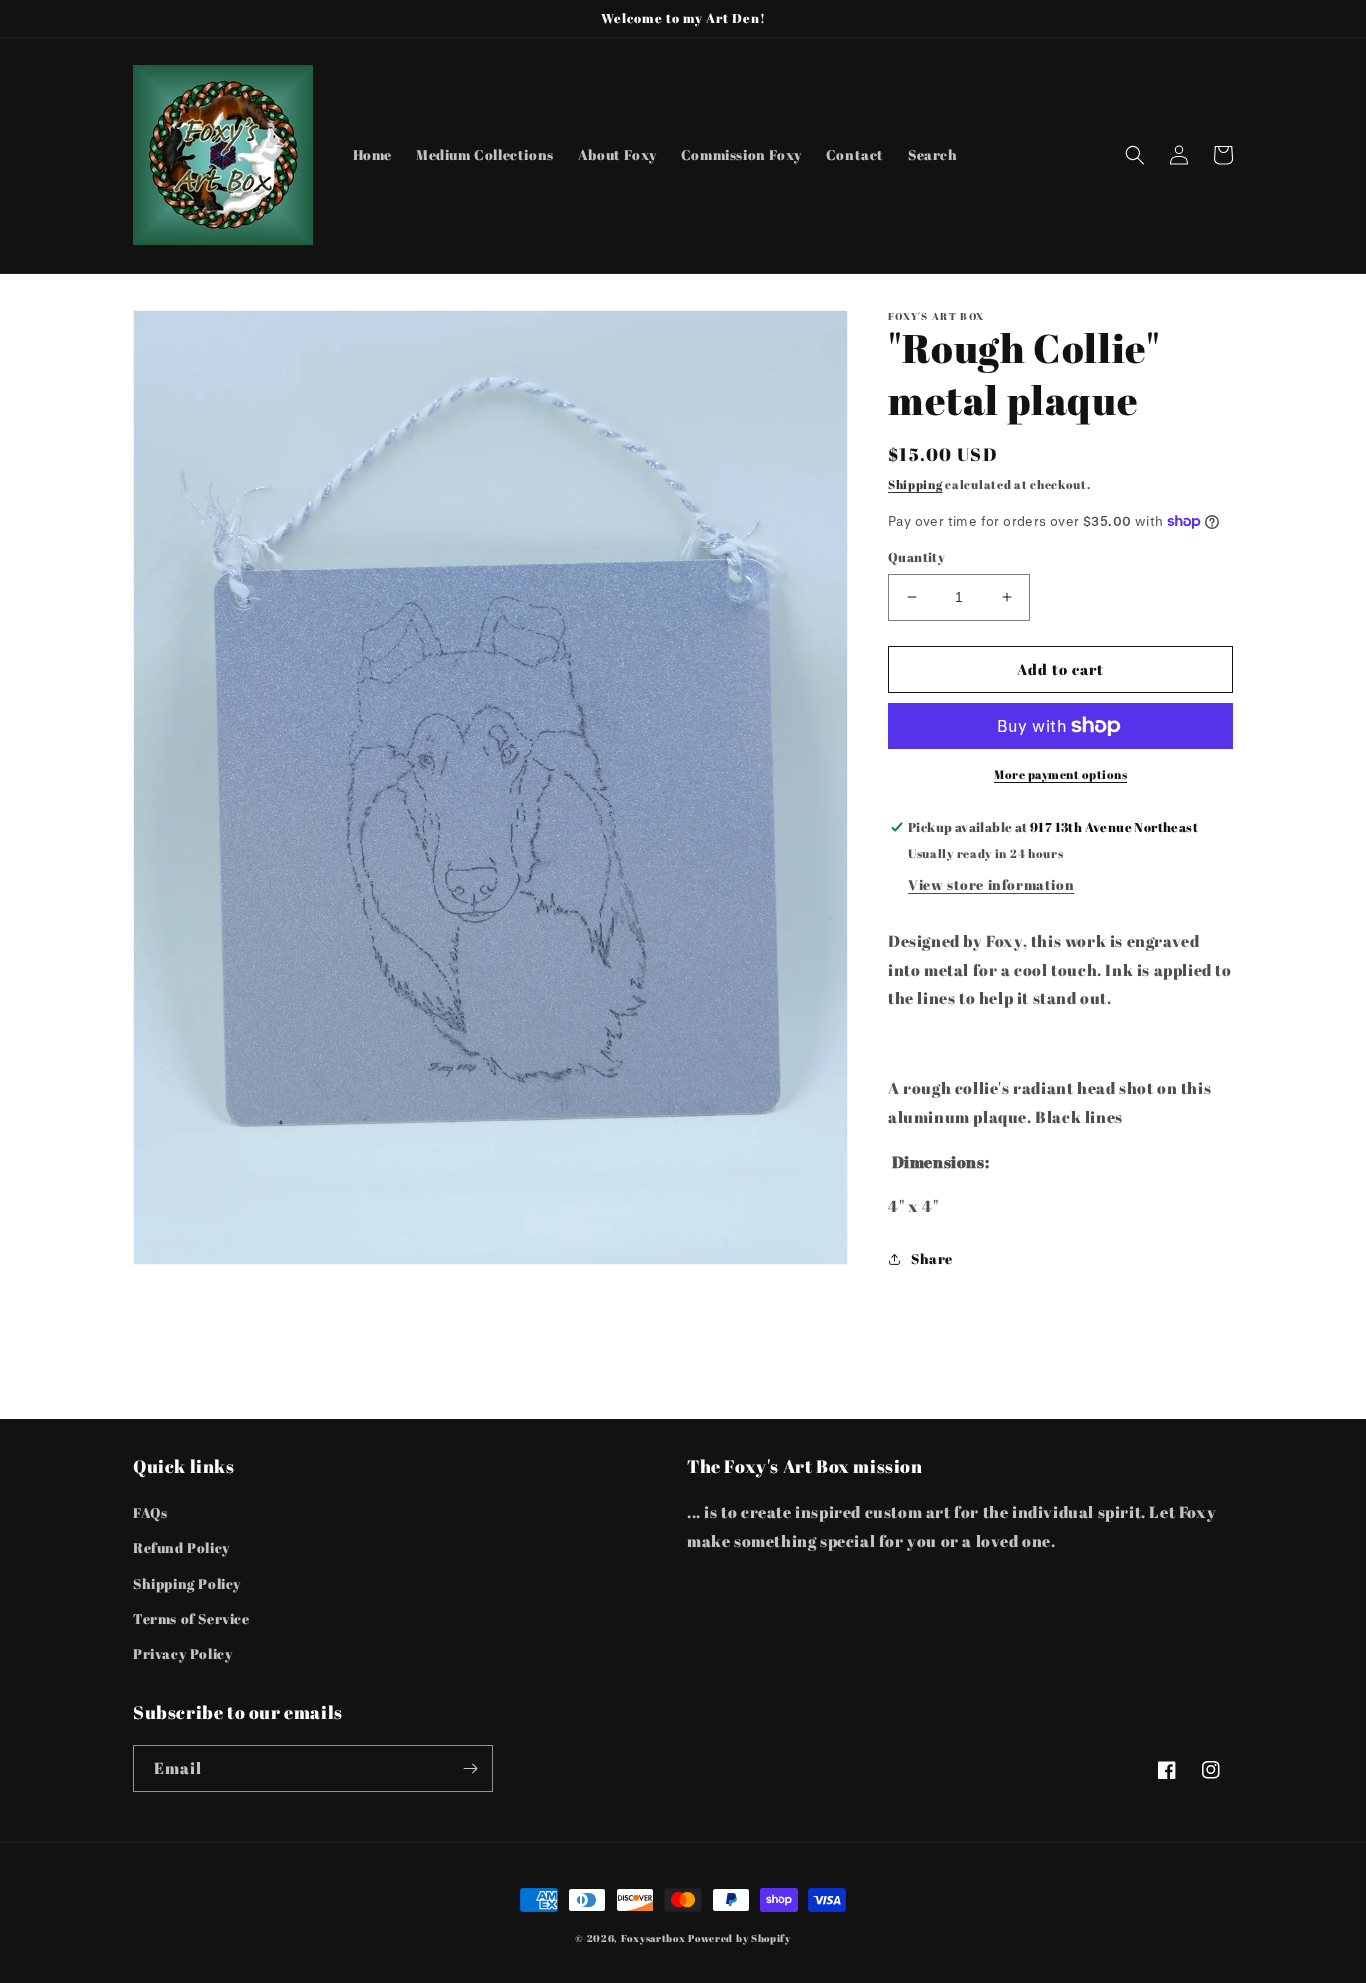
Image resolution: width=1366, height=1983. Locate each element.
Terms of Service (191, 1618)
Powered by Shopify (739, 1938)
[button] (1135, 155)
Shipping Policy (187, 1583)
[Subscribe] (470, 1768)
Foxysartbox (653, 1938)
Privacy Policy (182, 1653)
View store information (991, 884)
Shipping (915, 484)
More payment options (1060, 774)
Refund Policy (181, 1547)
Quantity (916, 557)
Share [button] (932, 1258)
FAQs (150, 1512)
